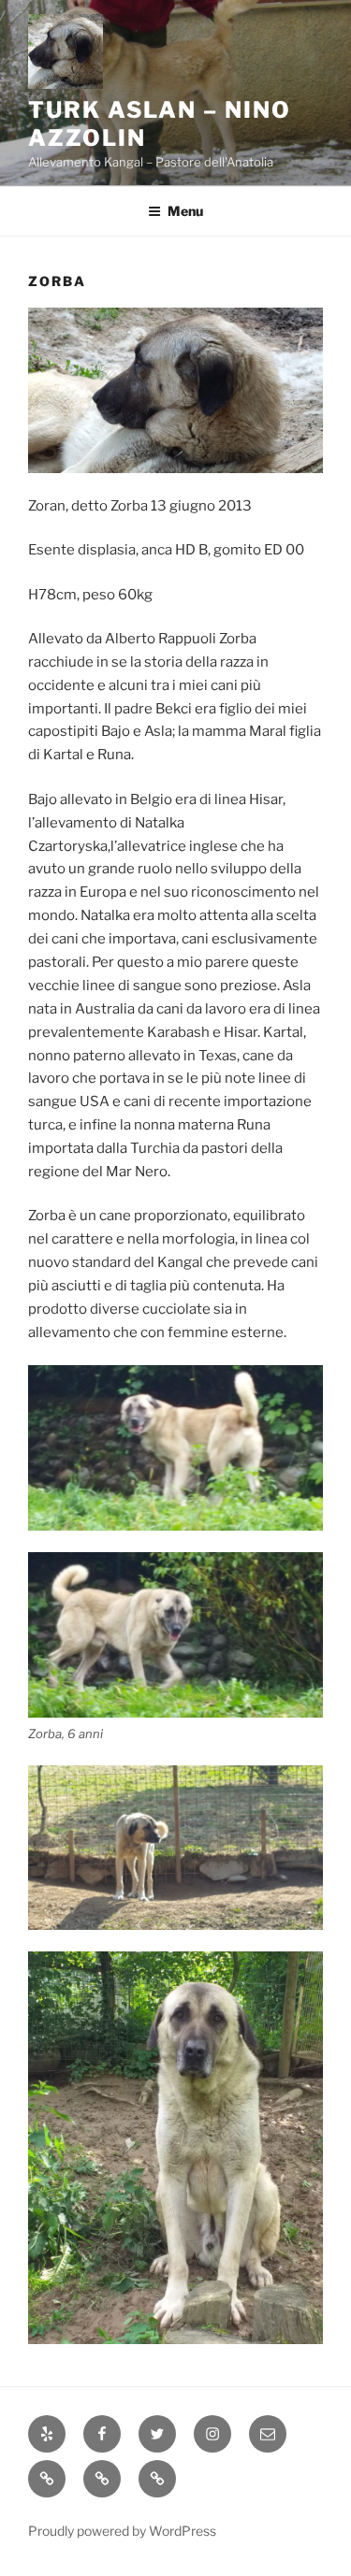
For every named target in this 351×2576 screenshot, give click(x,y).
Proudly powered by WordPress (122, 2531)
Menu (185, 211)
